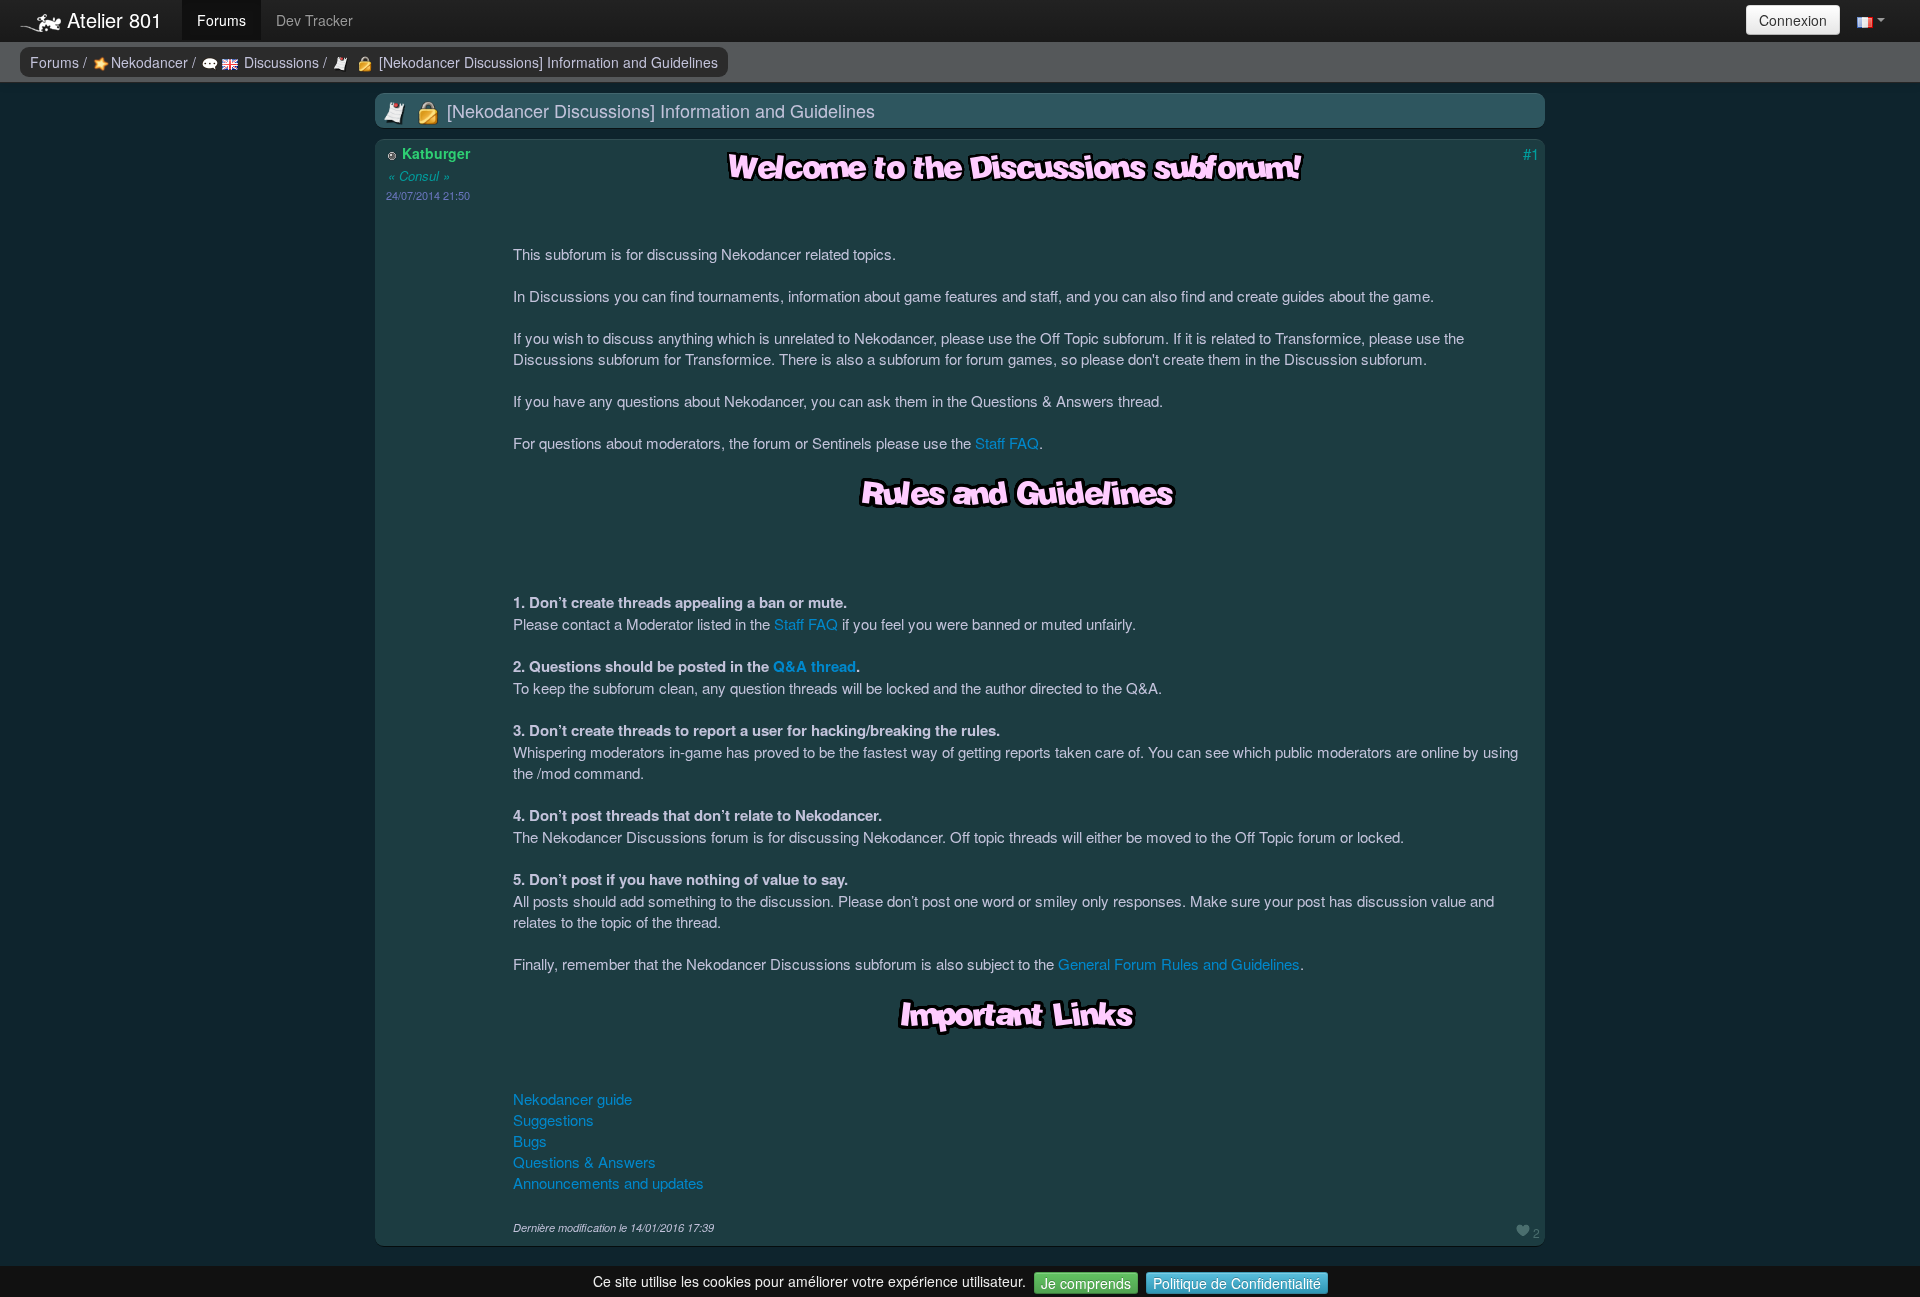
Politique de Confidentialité (1237, 1283)
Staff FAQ (1007, 442)
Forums (221, 20)
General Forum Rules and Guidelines (1179, 963)
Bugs (530, 1140)
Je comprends (1086, 1283)
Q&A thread (814, 666)
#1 (1531, 153)
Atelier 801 (111, 19)
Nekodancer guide (572, 1098)
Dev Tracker (314, 20)
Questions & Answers (584, 1161)
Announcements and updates (608, 1182)
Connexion (1793, 20)
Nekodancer (151, 62)
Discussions (281, 62)
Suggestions (553, 1119)
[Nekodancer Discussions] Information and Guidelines (546, 62)
